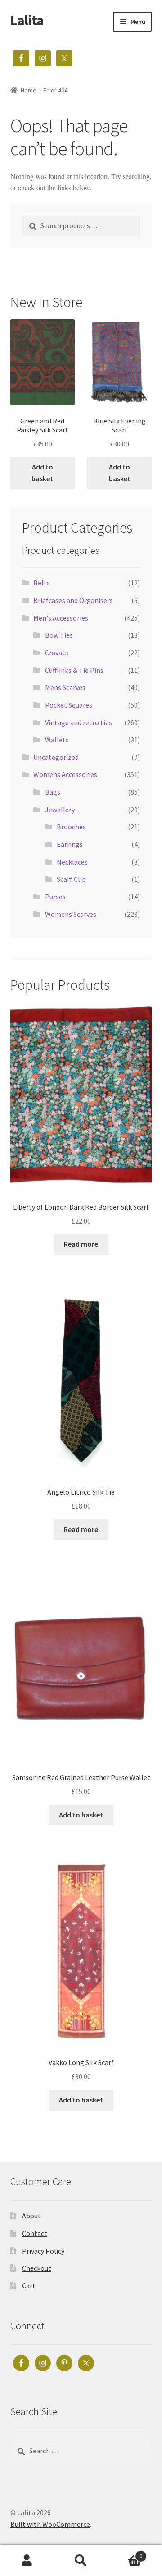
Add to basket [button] (42, 473)
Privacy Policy (43, 2251)
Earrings (70, 844)
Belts (42, 583)
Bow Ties (59, 635)
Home (29, 90)
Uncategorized (56, 757)
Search (81, 2561)
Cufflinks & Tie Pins (74, 670)
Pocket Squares (69, 705)
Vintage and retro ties (79, 722)
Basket (125, 2553)
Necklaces (72, 862)
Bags (53, 792)
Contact (35, 2233)
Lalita (27, 20)
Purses (55, 897)
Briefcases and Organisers (73, 600)
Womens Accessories (65, 774)
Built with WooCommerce (50, 2524)
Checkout (37, 2268)
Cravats (57, 653)
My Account (27, 2561)
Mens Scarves (65, 687)
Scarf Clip (71, 879)
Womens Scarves (71, 914)
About (31, 2216)
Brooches (71, 827)
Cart (29, 2286)
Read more (81, 1244)
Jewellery (60, 810)
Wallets (57, 740)
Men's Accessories (61, 618)
